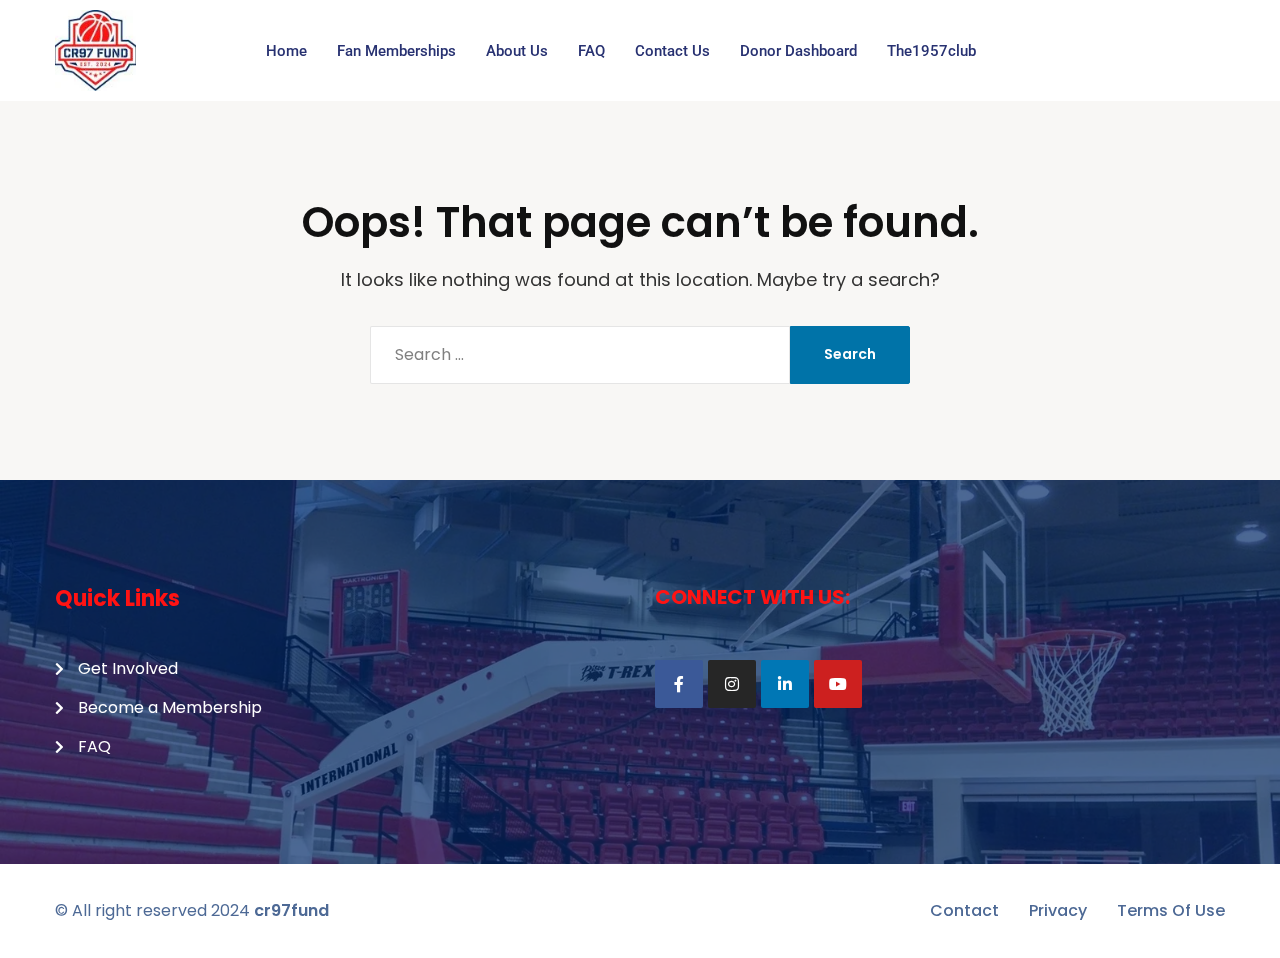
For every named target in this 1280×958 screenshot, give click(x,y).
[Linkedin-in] (785, 684)
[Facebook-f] (679, 684)
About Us (517, 51)
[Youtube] (838, 684)
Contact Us (672, 51)
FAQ (591, 51)
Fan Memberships (396, 51)
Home (286, 51)
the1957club (931, 51)
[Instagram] (732, 684)
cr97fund (291, 910)
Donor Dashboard (798, 51)
